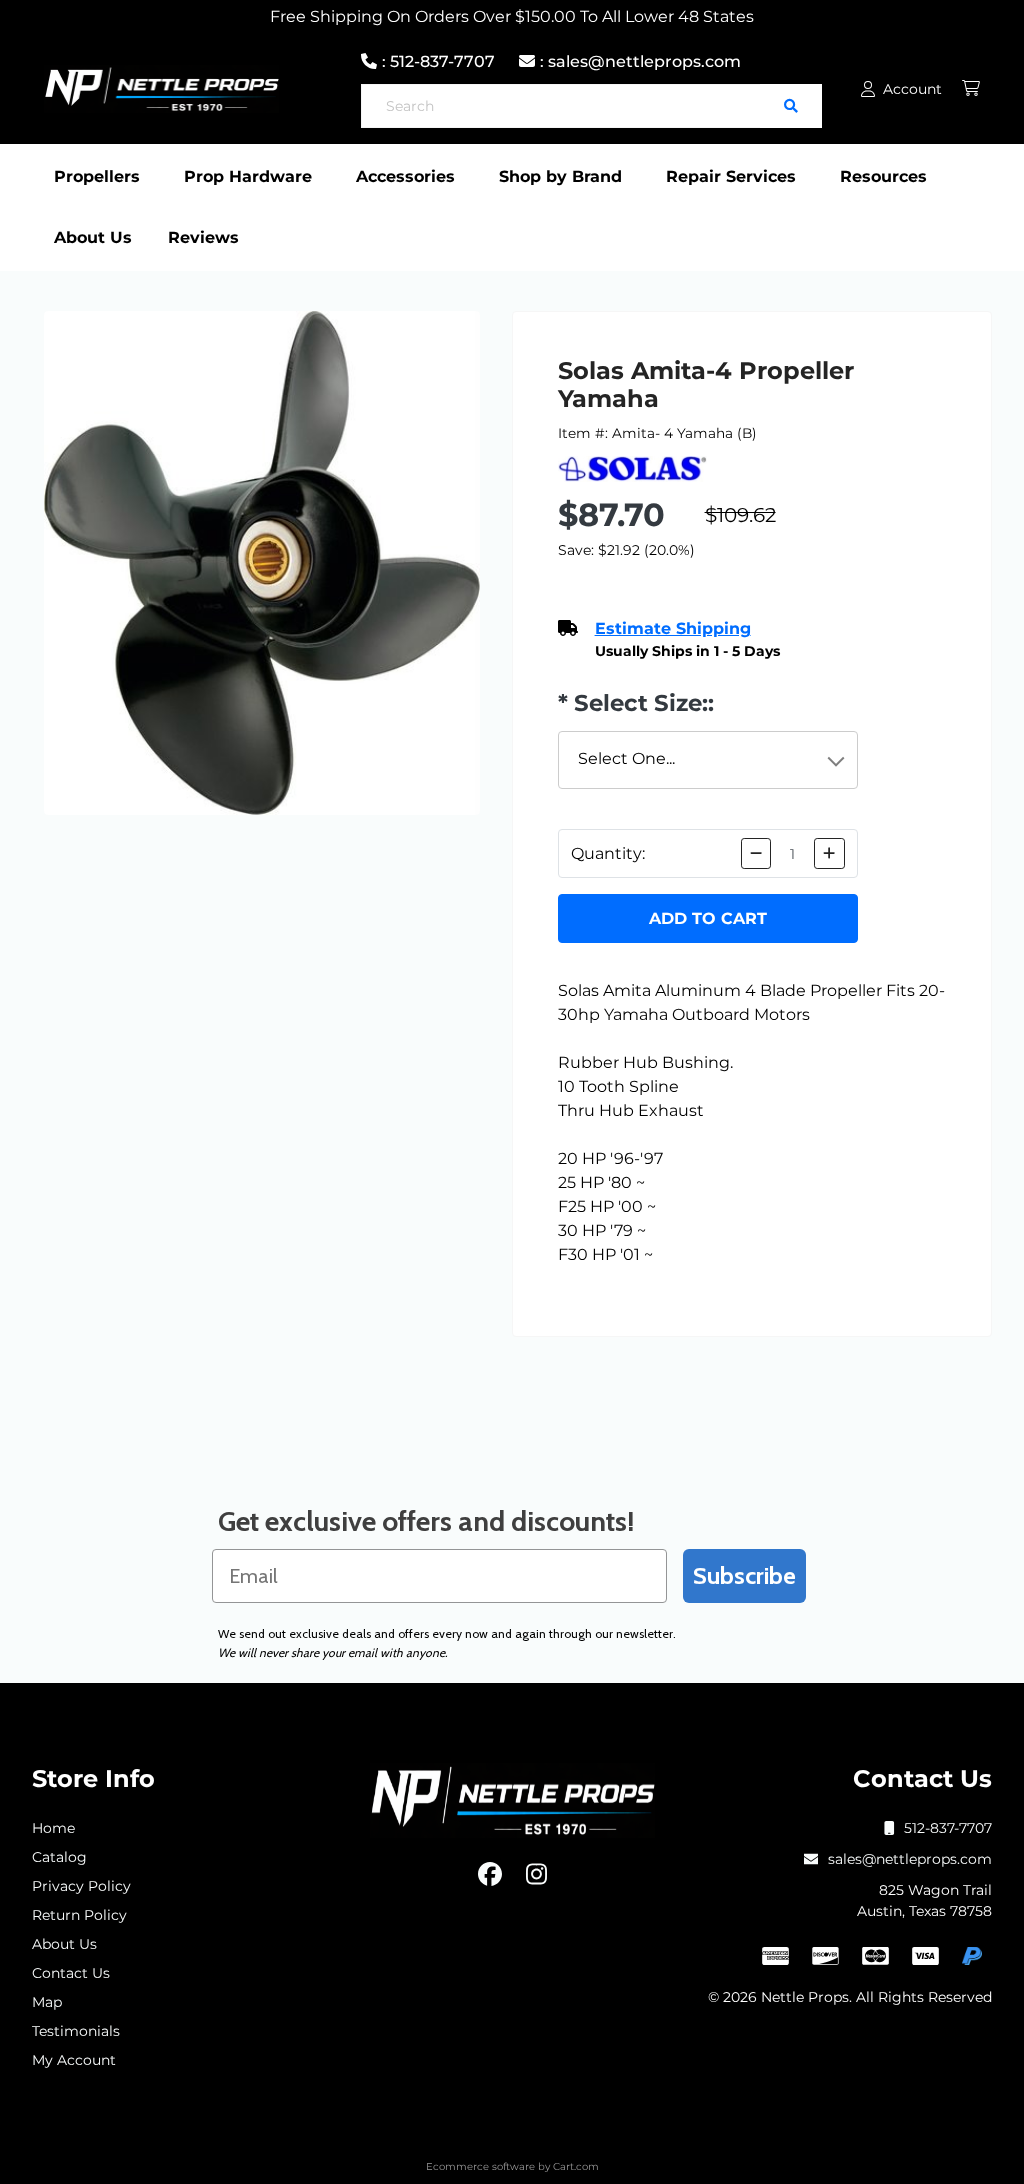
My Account (74, 2060)
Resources (883, 176)
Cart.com (576, 2166)
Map (47, 2002)
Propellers (97, 176)
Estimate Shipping (673, 628)
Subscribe (744, 1575)
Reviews (203, 237)
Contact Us (71, 1973)
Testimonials (76, 2031)
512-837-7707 (948, 1828)
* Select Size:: (636, 703)
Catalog (59, 1857)
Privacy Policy (81, 1886)
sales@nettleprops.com (910, 1859)
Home (53, 1828)
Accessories (405, 176)
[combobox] (708, 760)
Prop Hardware (248, 176)
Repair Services (731, 176)
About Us (93, 237)
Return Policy (79, 1915)
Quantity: (608, 853)
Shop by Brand (560, 176)
